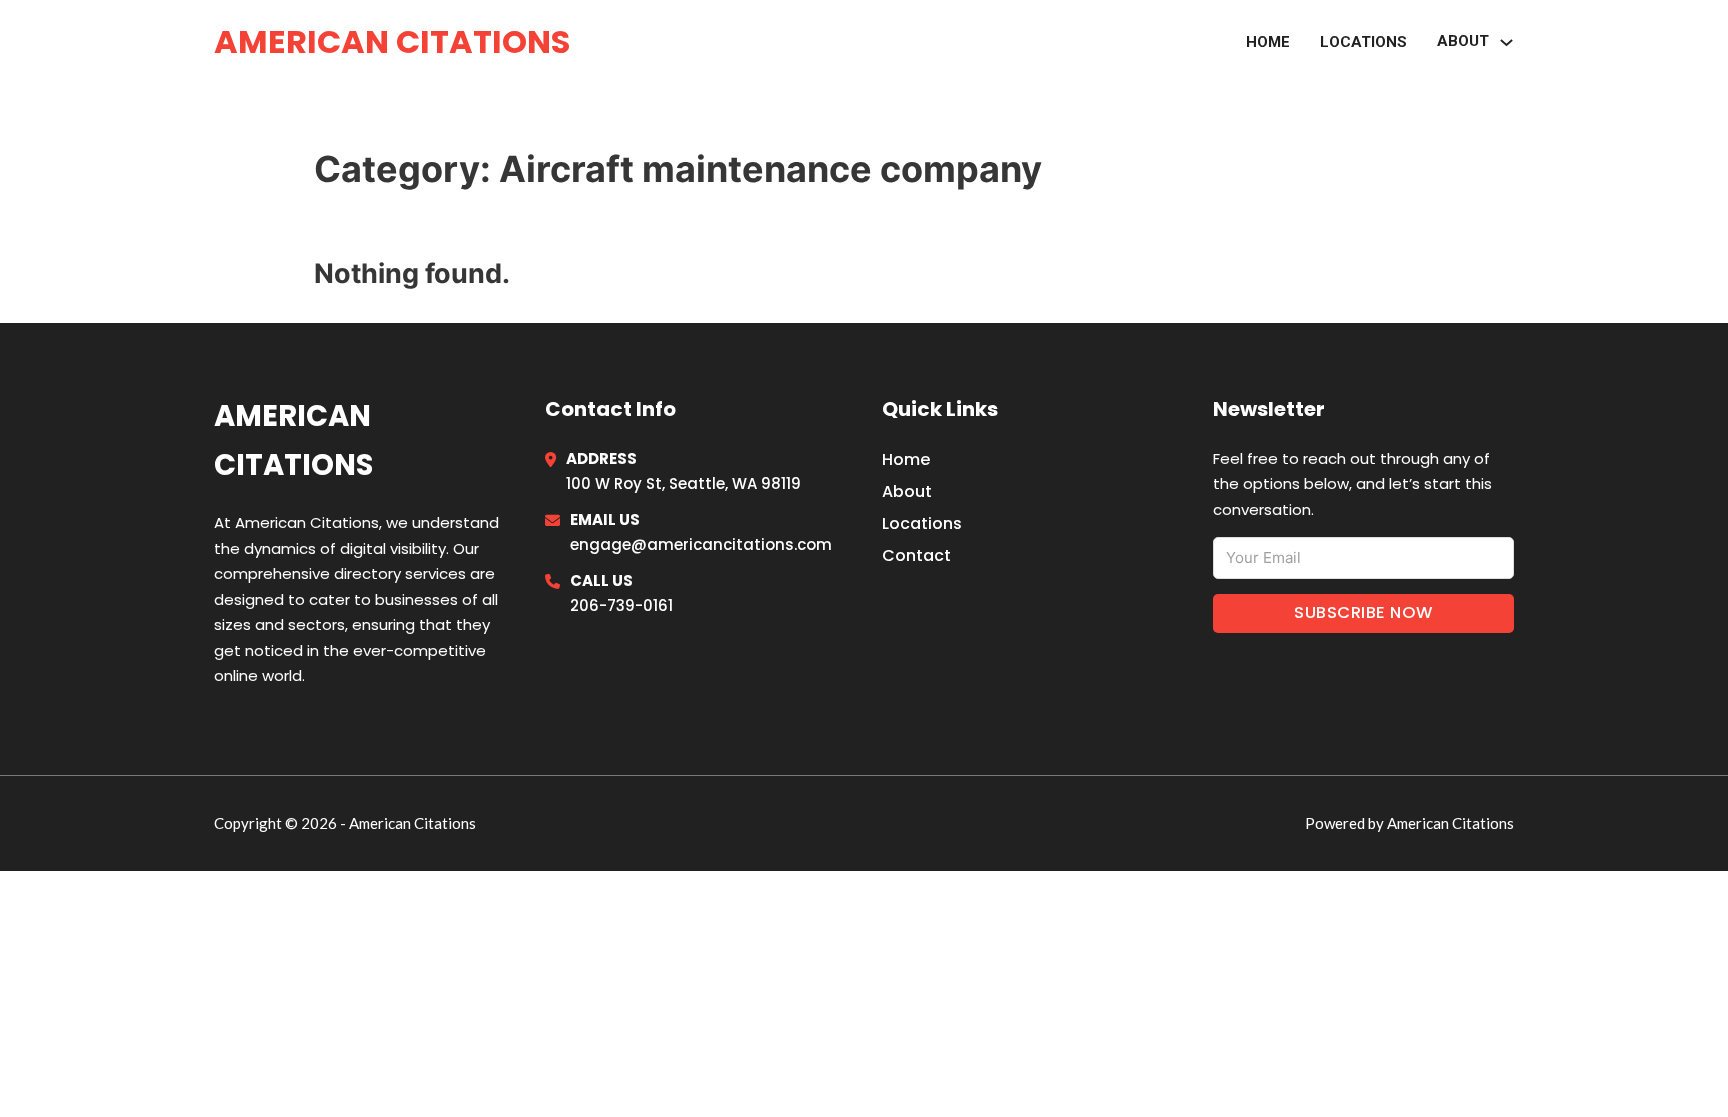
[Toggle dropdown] (1506, 42)
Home (1268, 42)
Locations (1363, 42)
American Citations (392, 41)
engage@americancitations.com (701, 544)
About (907, 491)
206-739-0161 (621, 605)
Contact (916, 555)
